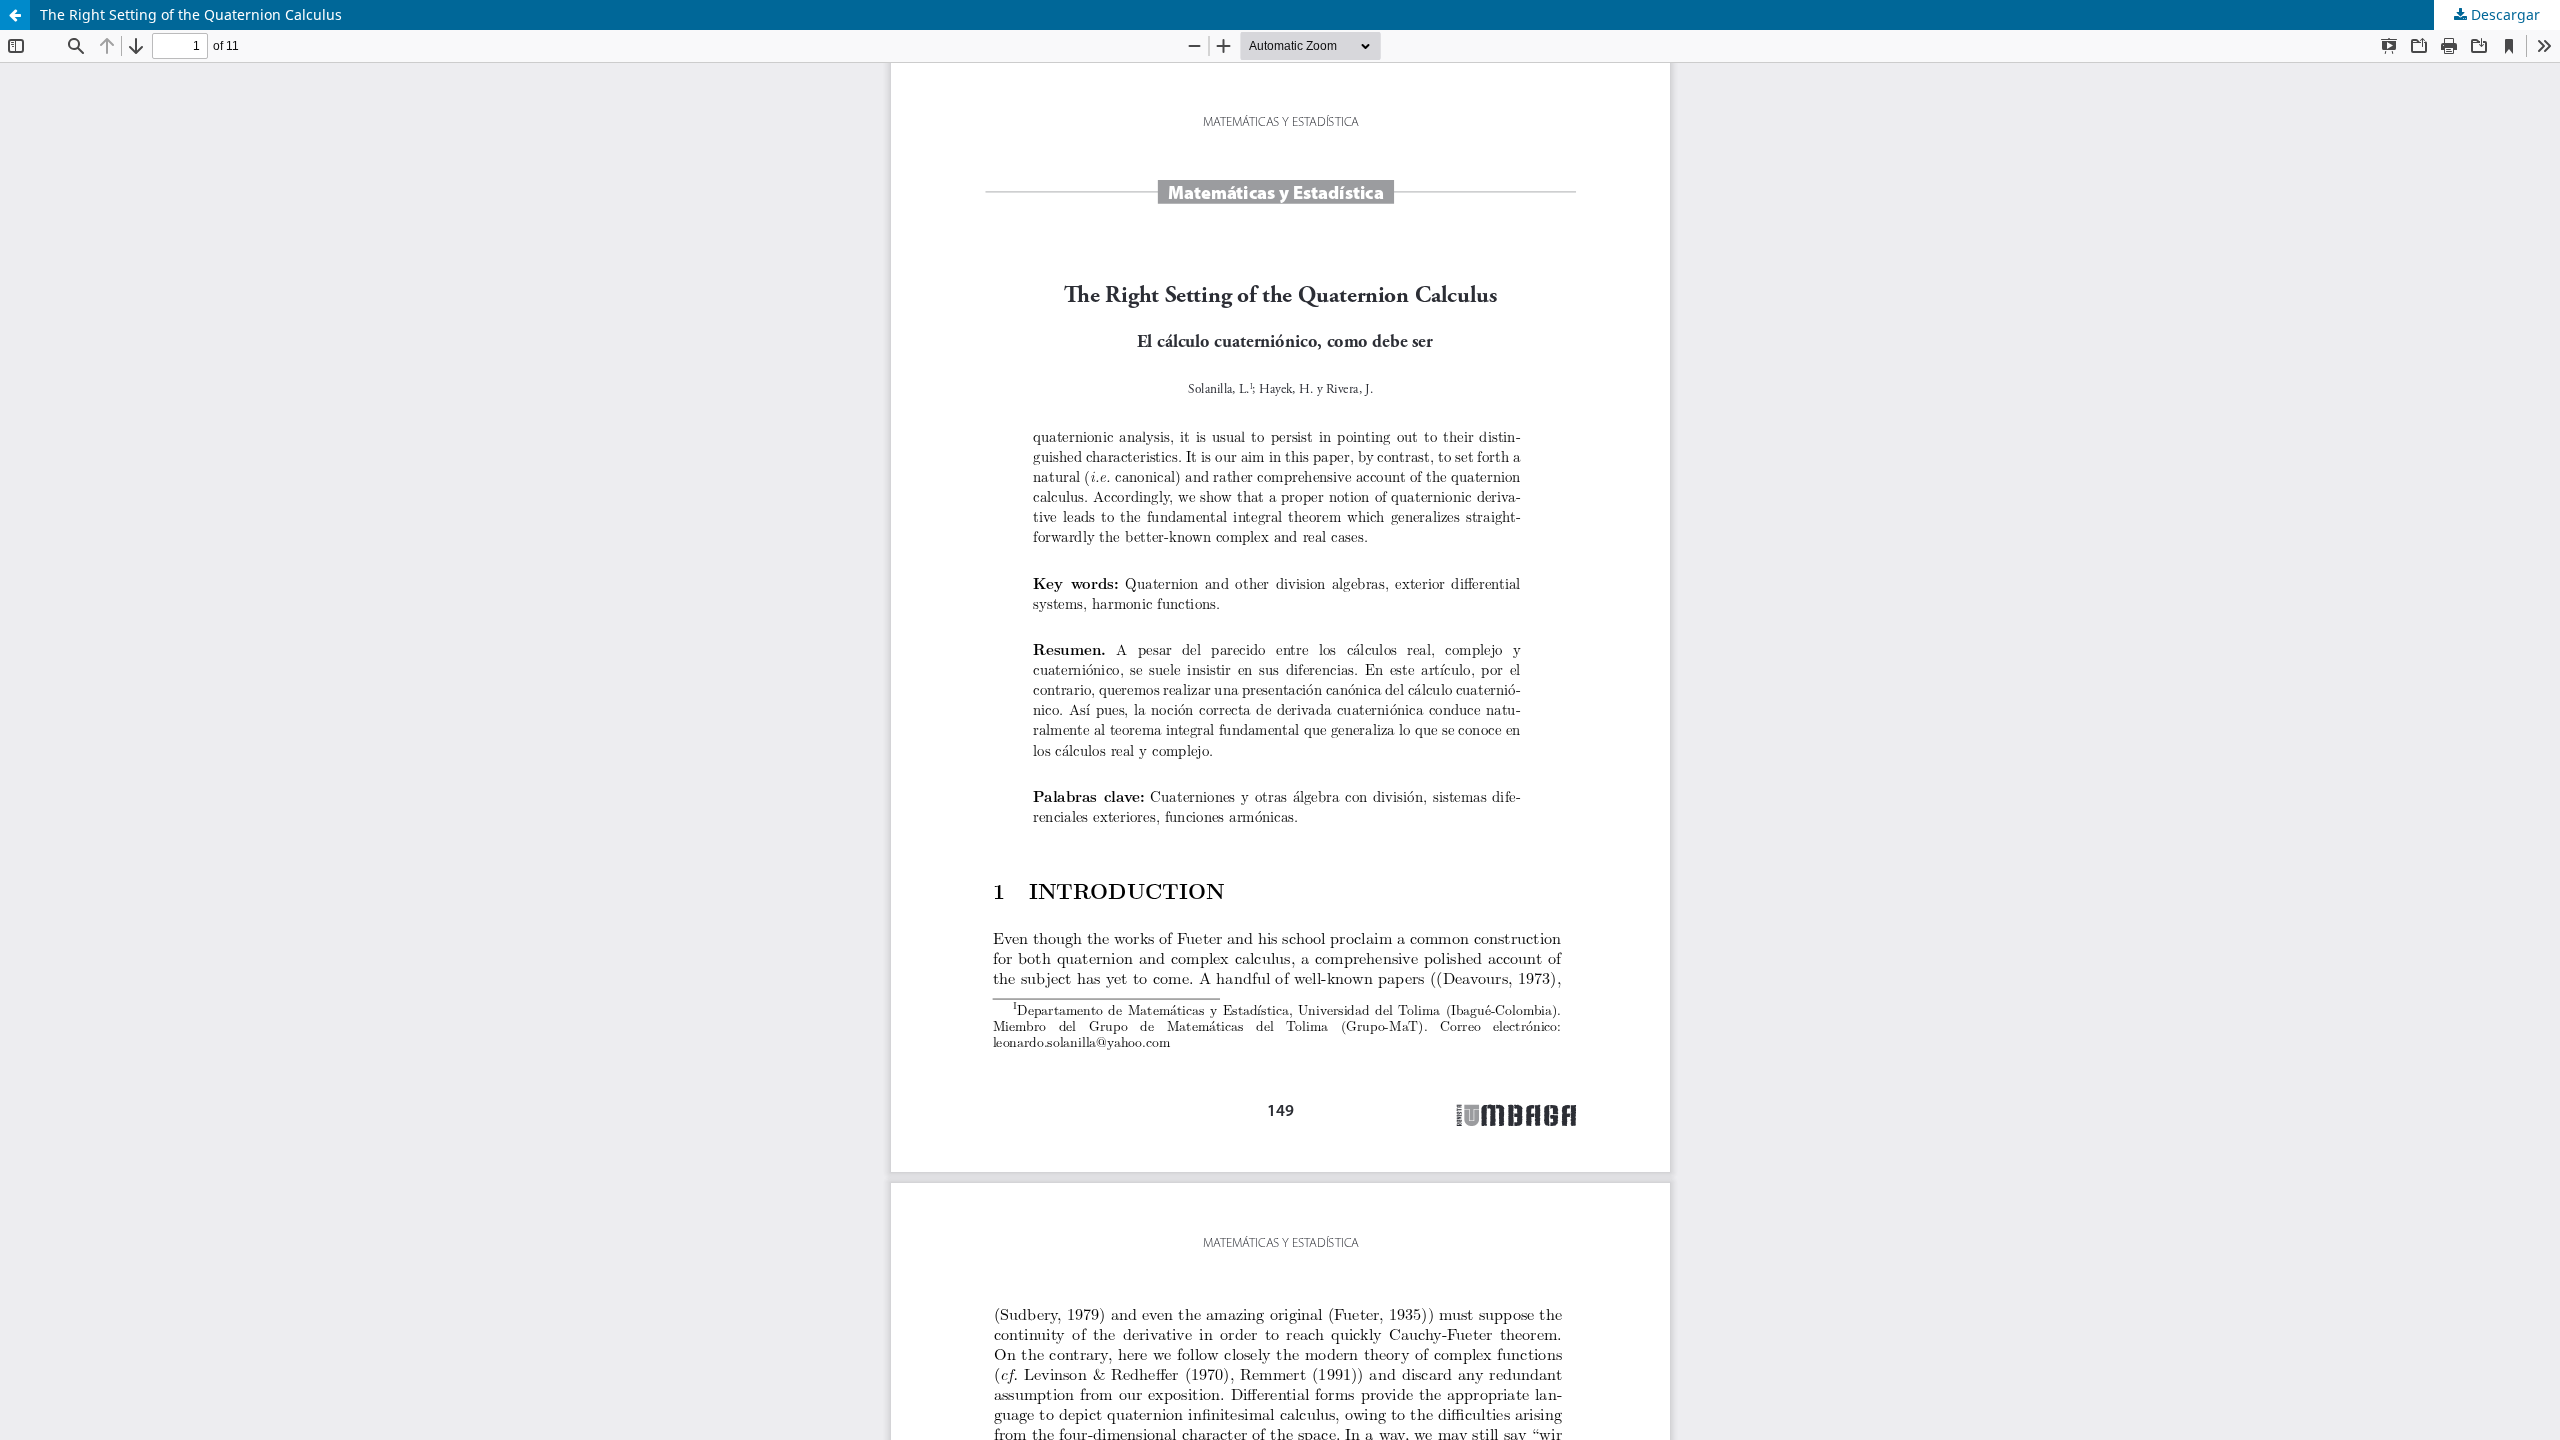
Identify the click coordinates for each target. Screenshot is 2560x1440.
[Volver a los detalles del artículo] (15, 15)
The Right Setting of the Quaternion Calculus (191, 14)
